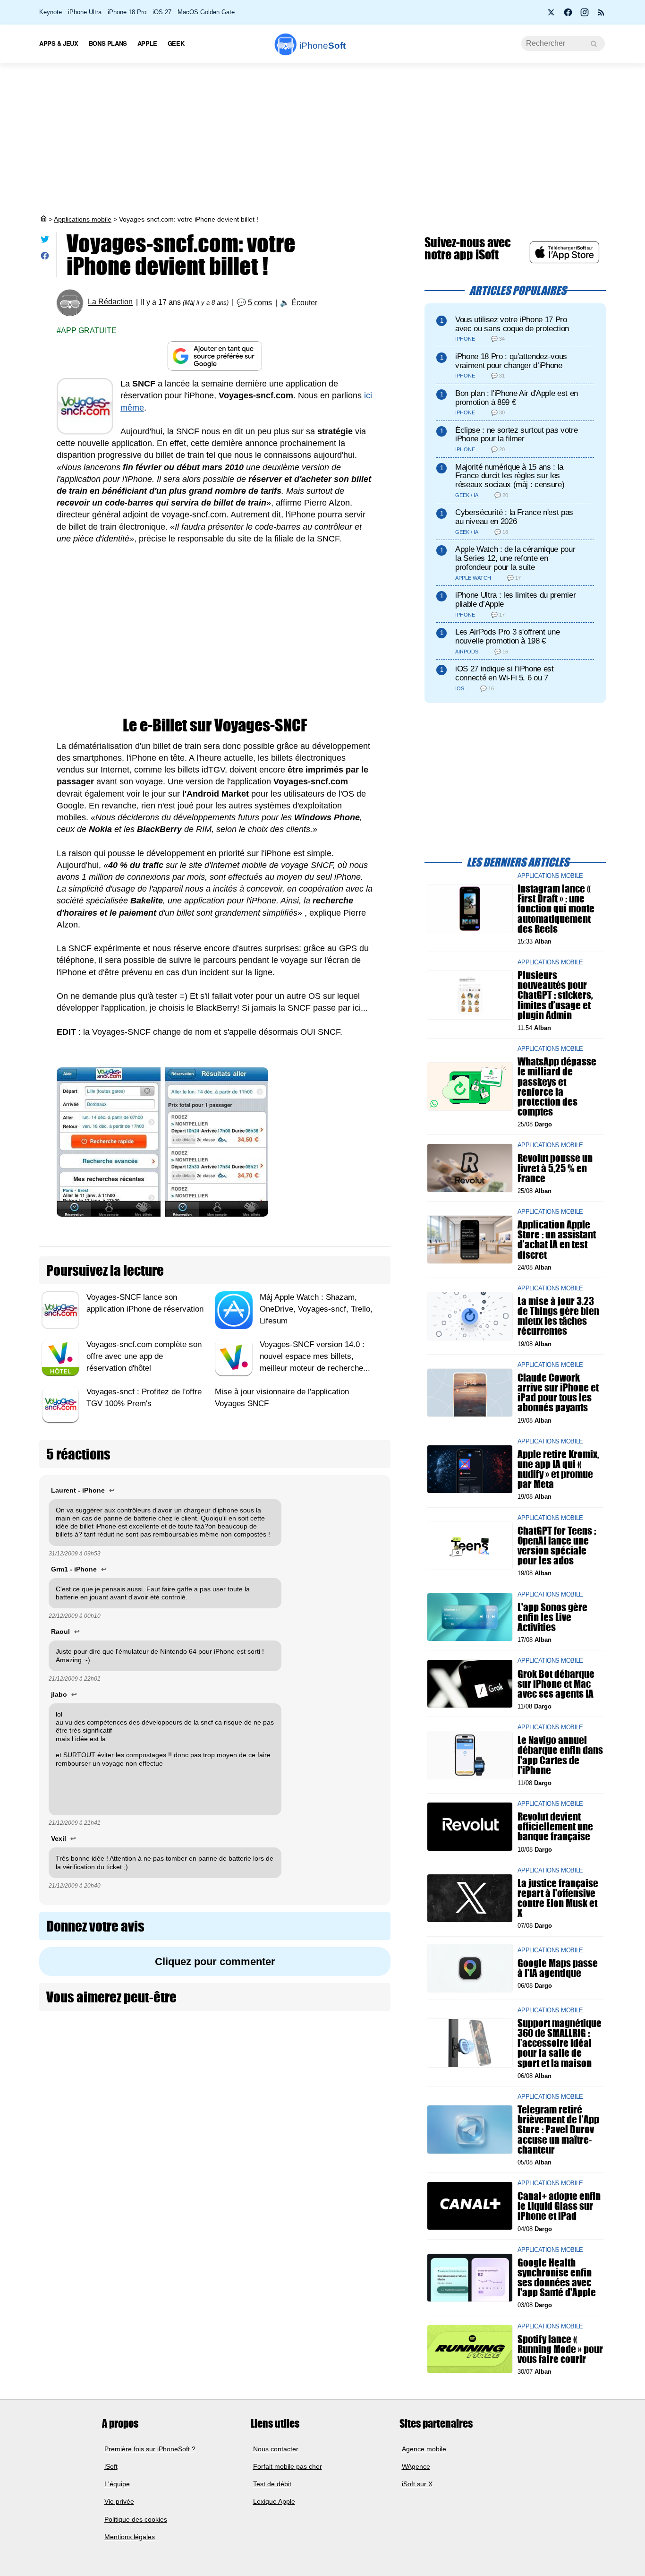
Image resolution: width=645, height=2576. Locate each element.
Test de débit (272, 2484)
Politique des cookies (136, 2519)
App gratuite (89, 331)
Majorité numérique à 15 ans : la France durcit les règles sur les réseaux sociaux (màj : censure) (510, 476)
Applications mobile (83, 219)
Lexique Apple (274, 2502)
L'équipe (117, 2484)
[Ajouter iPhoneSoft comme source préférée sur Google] (215, 356)
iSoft (111, 2466)
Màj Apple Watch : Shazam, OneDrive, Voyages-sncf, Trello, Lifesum (316, 1309)
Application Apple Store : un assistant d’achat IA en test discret (557, 1240)
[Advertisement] (322, 139)
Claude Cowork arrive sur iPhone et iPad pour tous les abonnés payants (558, 1393)
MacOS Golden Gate (206, 12)
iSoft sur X (417, 2484)
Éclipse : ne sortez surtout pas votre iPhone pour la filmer (516, 435)
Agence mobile (424, 2449)
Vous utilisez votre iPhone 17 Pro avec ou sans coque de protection (512, 324)
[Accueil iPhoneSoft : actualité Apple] (43, 219)
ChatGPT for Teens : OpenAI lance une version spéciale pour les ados (557, 1545)
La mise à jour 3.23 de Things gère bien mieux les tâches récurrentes (558, 1316)
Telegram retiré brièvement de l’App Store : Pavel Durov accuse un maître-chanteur (558, 2129)
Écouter (304, 303)
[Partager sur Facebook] (45, 258)
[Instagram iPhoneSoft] (585, 15)
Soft (322, 46)
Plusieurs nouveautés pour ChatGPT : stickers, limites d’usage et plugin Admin (555, 995)
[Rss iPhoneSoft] (601, 15)
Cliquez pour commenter (215, 1962)
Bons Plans (108, 43)
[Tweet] (45, 241)
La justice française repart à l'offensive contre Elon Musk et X (558, 1898)
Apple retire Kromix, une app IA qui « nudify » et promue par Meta (558, 1469)
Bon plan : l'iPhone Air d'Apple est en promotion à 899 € (517, 398)
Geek (176, 43)
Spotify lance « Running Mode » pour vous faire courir (560, 2348)
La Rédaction (110, 302)
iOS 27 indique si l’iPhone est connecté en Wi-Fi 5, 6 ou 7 (505, 673)
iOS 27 (162, 12)
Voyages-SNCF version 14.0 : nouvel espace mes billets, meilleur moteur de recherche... (315, 1356)
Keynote (51, 12)
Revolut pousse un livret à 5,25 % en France (555, 1168)
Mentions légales (130, 2537)
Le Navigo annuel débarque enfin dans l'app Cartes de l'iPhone (560, 1755)
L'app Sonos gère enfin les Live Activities (552, 1617)
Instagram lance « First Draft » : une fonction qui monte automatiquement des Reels (556, 909)
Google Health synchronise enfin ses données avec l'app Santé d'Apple (557, 2278)
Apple (147, 43)
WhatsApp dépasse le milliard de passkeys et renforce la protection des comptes (557, 1086)
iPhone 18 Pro (127, 12)
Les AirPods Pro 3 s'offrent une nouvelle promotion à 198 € (507, 636)
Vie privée (119, 2502)
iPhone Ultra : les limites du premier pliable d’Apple (515, 600)
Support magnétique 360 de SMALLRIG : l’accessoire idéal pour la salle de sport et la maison (560, 2043)
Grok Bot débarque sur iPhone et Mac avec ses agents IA (556, 1683)
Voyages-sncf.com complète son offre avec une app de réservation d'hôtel (144, 1356)
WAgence (416, 2466)
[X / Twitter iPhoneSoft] (552, 15)
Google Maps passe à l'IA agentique (558, 1968)
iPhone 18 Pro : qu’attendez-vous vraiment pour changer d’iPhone (511, 361)
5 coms (260, 303)
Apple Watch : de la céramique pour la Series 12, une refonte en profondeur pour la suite (515, 558)
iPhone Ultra (85, 12)
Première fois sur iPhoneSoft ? (150, 2449)
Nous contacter (276, 2449)
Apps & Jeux (59, 43)
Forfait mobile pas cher (288, 2466)
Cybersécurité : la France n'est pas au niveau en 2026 (514, 517)
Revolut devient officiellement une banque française (555, 1826)
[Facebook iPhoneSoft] (568, 15)
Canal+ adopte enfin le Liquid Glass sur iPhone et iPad (559, 2206)
